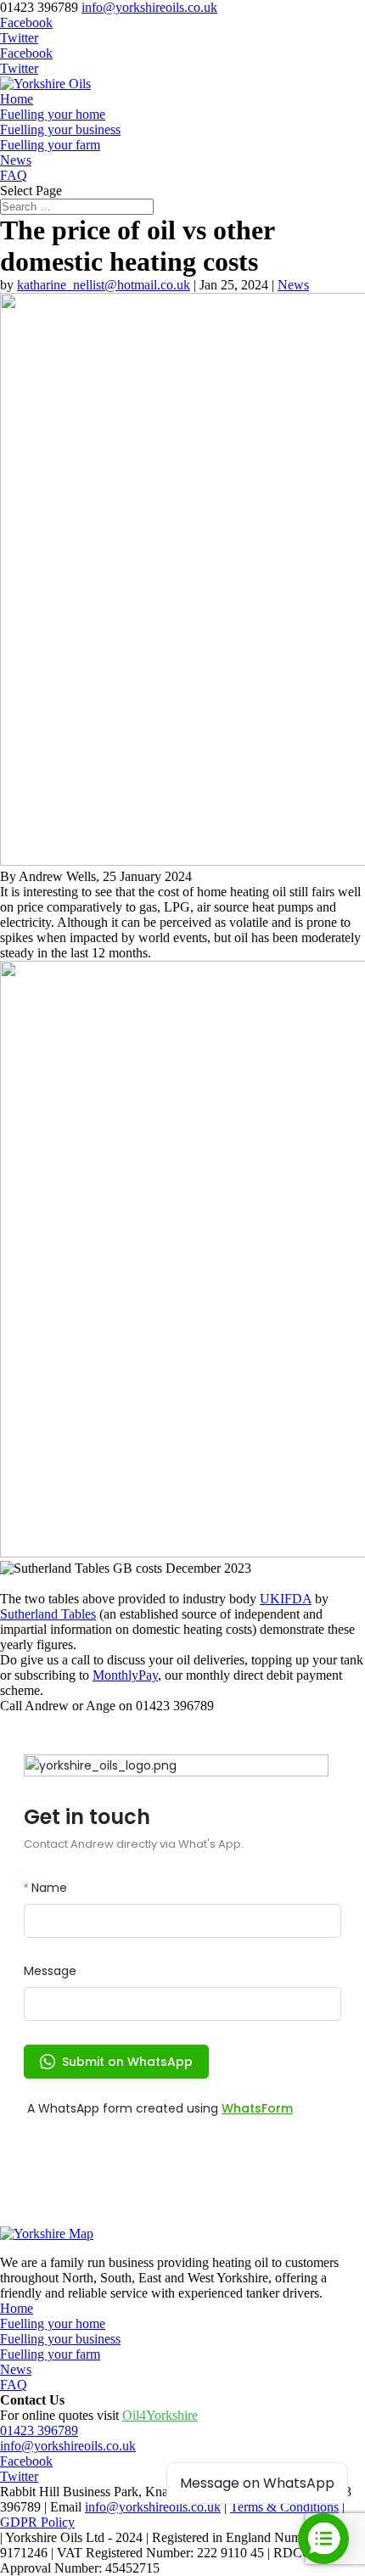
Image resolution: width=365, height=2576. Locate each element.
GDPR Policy (37, 2522)
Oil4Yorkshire (160, 2415)
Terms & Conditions (284, 2507)
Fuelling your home (53, 114)
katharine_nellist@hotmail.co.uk (104, 285)
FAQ (14, 175)
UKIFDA (286, 1599)
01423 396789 (39, 2430)
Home (17, 99)
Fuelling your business (60, 129)
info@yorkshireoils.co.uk (68, 2446)
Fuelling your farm (50, 145)
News (16, 160)
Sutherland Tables (48, 1614)
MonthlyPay (125, 1675)
